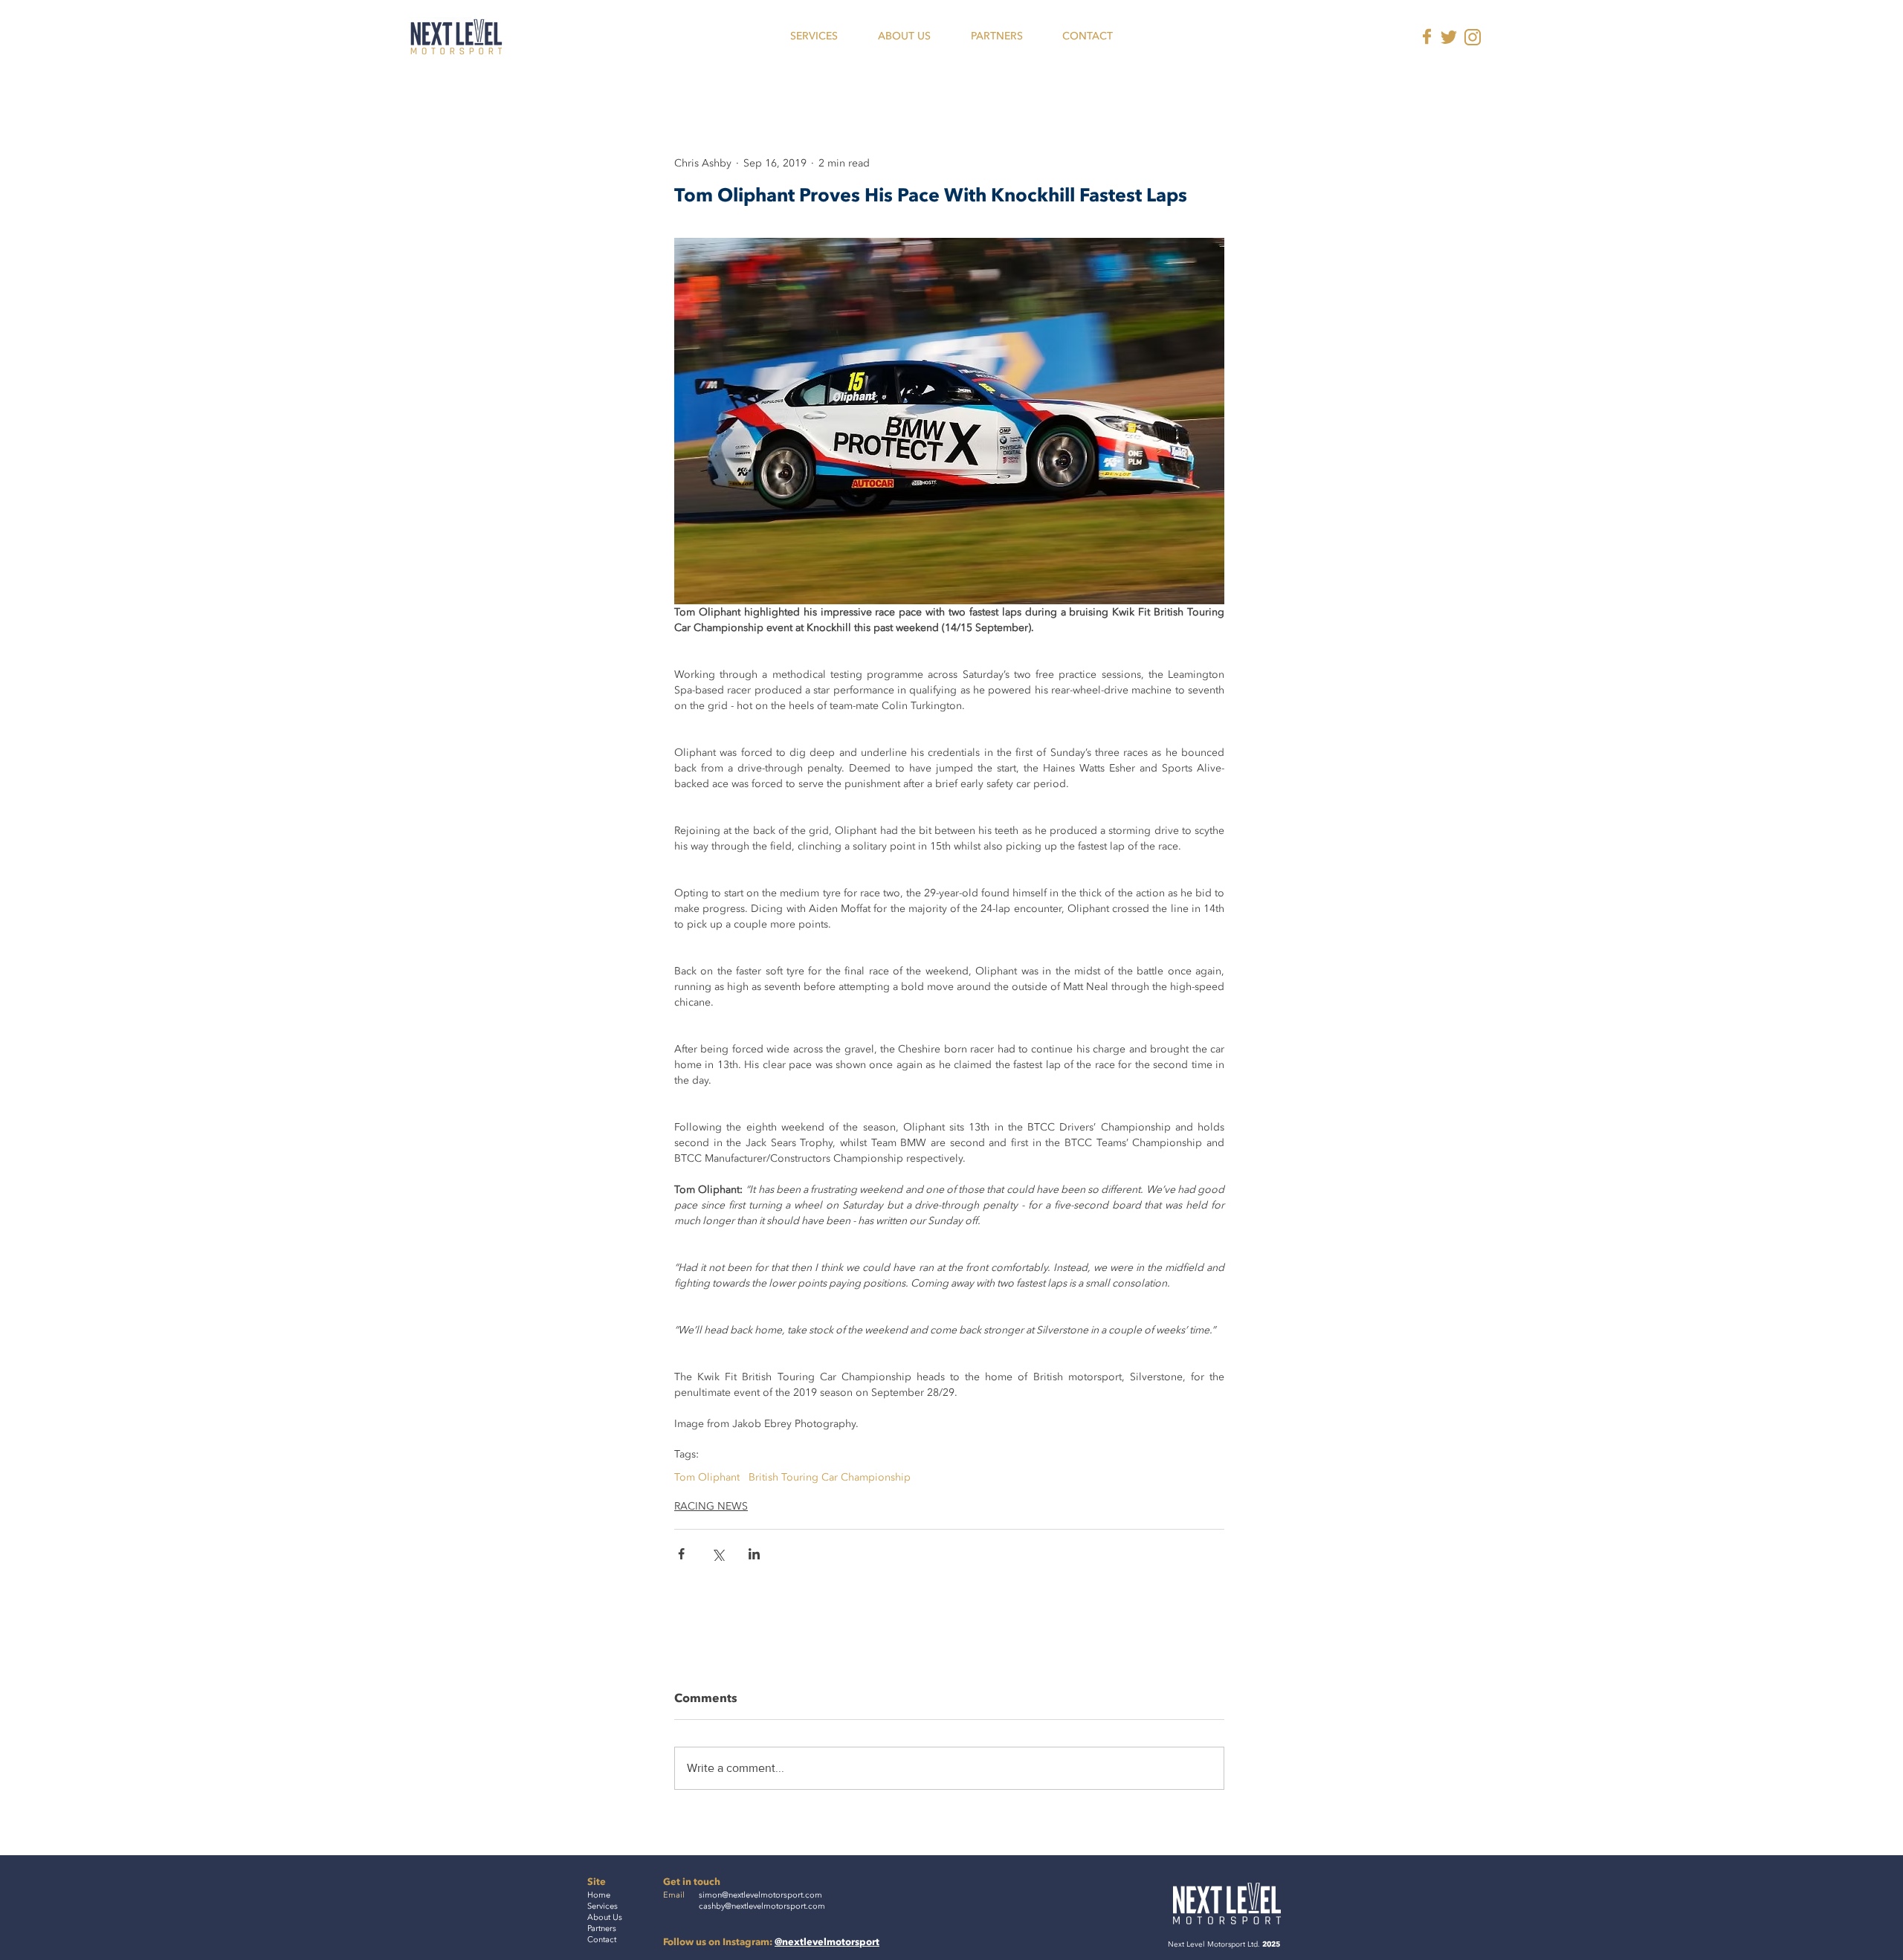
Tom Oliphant (707, 1477)
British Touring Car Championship (830, 1477)
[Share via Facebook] (681, 1554)
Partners (602, 1928)
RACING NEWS (711, 1506)
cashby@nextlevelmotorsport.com (762, 1906)
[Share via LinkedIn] (754, 1554)
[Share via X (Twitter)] (718, 1554)
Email (674, 1895)
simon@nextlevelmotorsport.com (760, 1895)
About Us (605, 1917)
